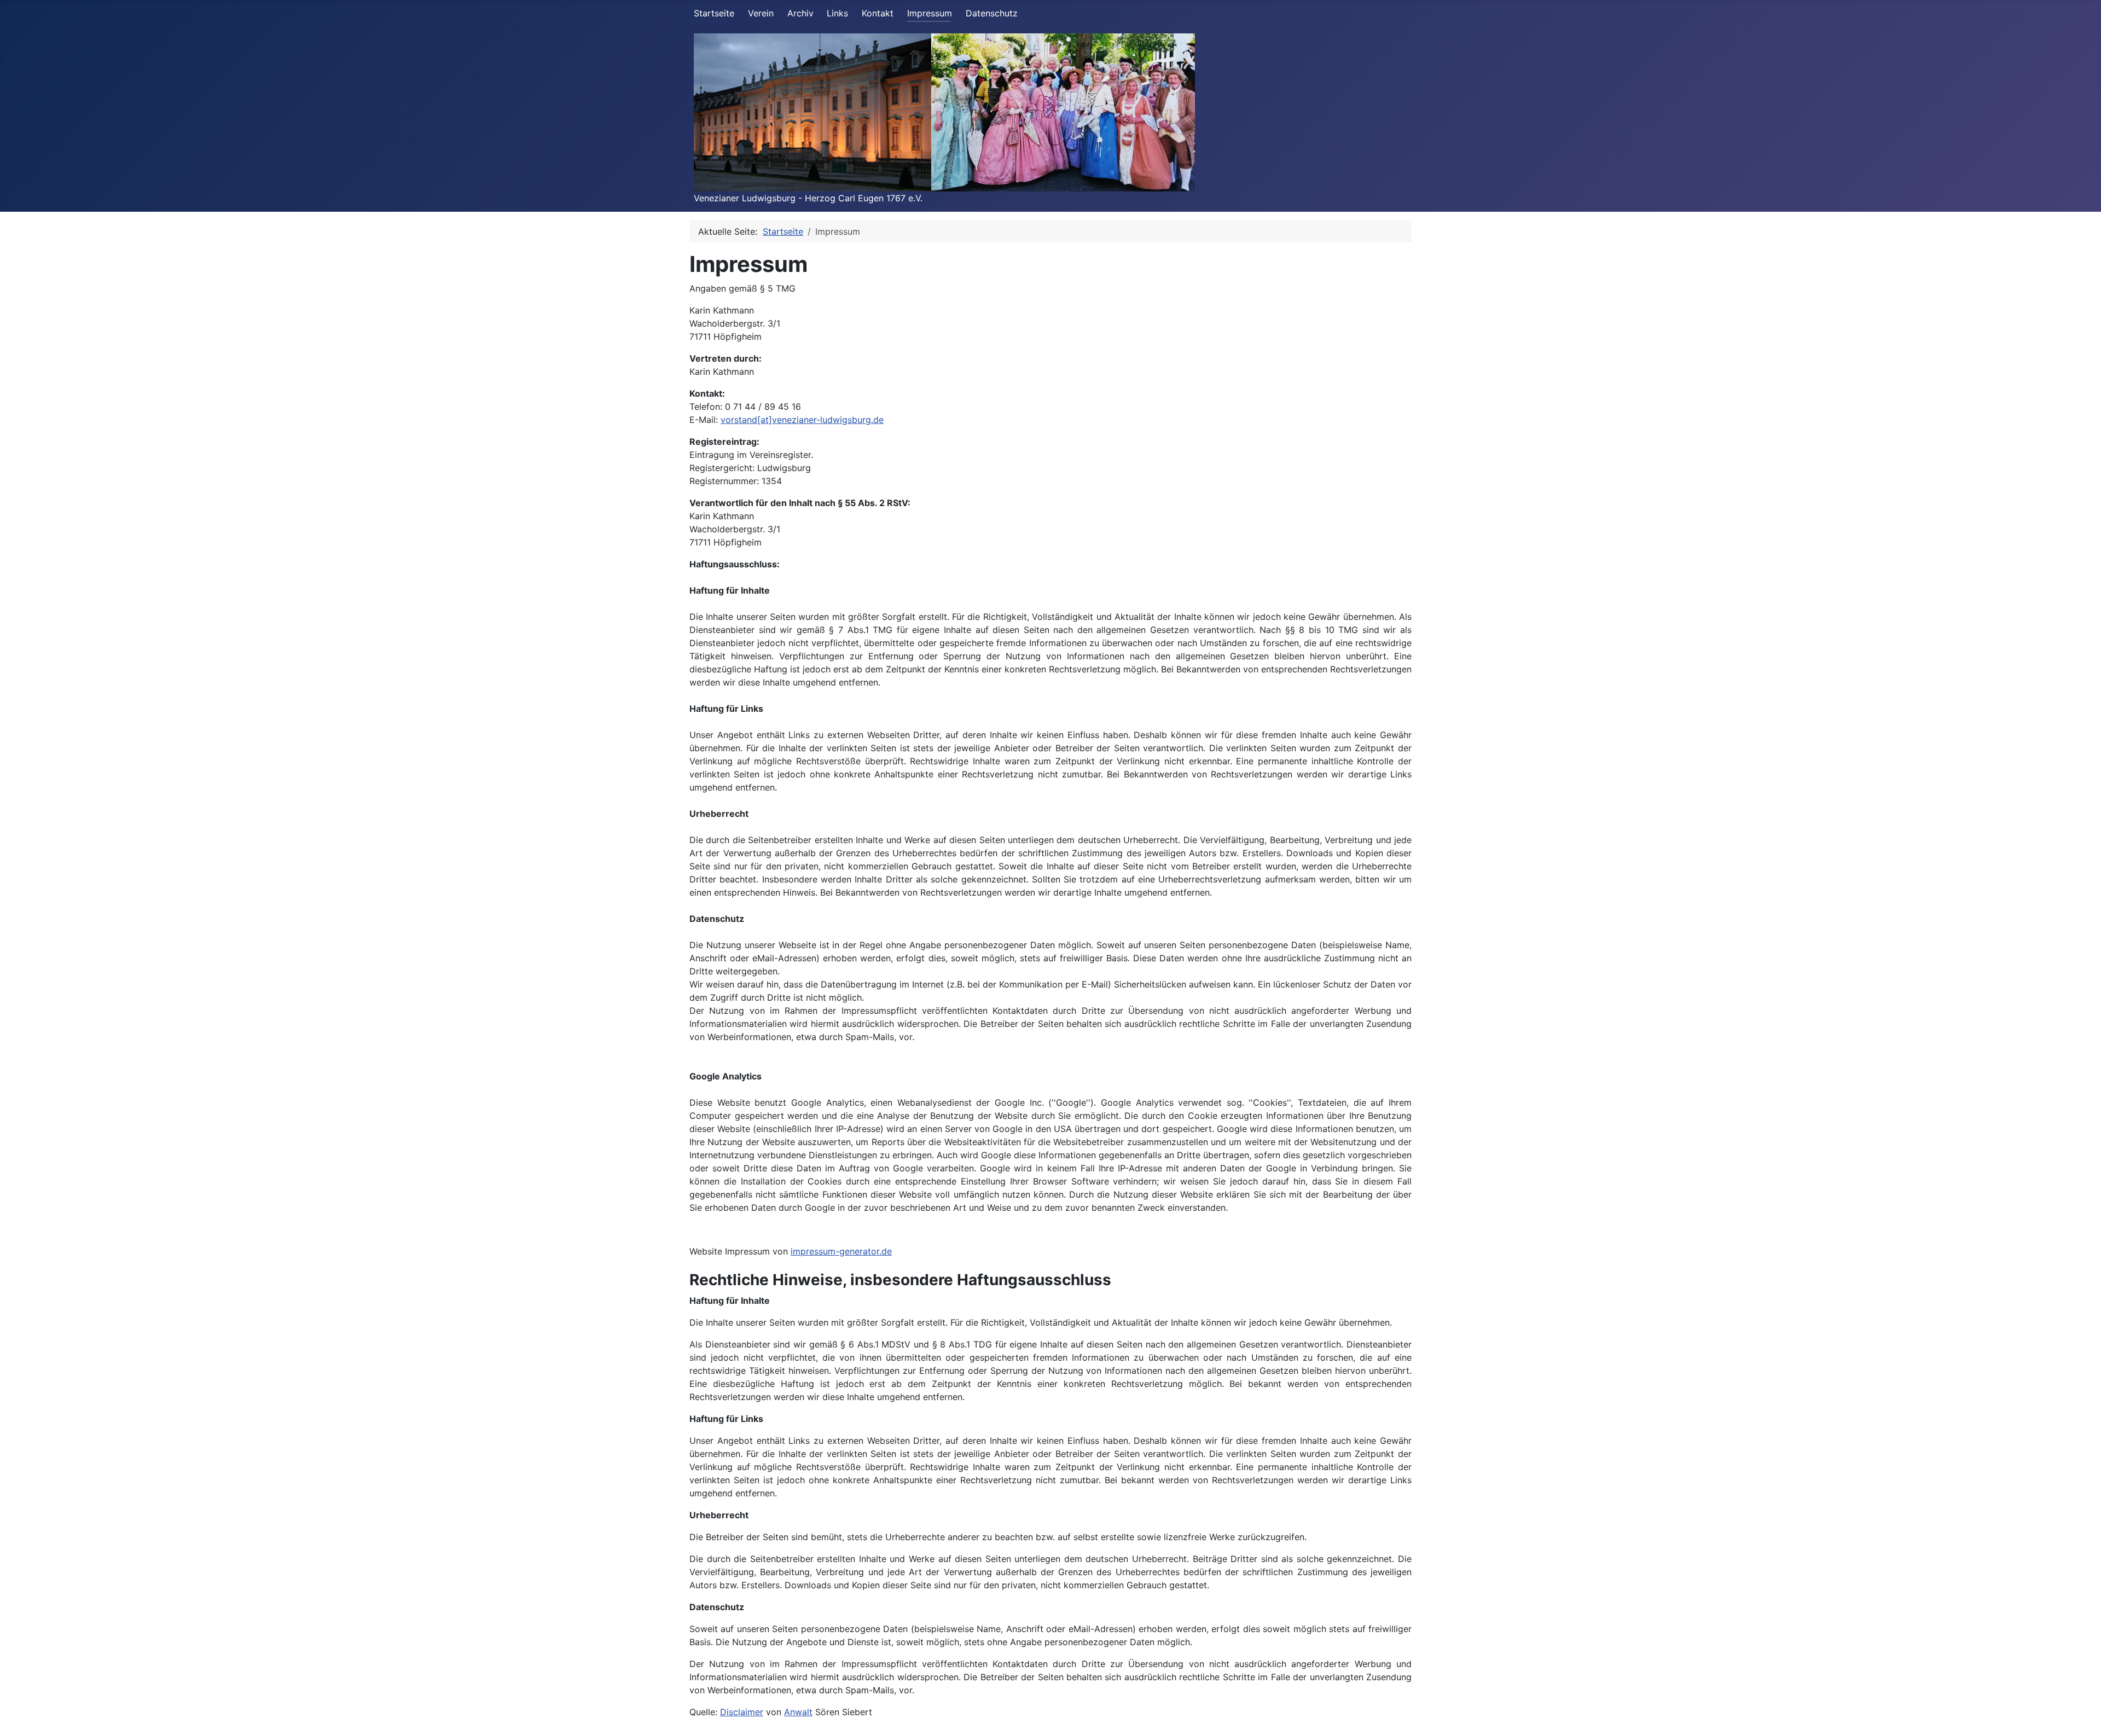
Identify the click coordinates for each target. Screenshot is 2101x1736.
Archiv (800, 13)
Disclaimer (742, 1712)
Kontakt (878, 13)
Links (837, 13)
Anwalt (798, 1712)
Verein (761, 13)
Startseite (714, 13)
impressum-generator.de (841, 1251)
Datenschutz (992, 13)
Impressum (930, 13)
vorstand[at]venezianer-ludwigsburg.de (802, 420)
